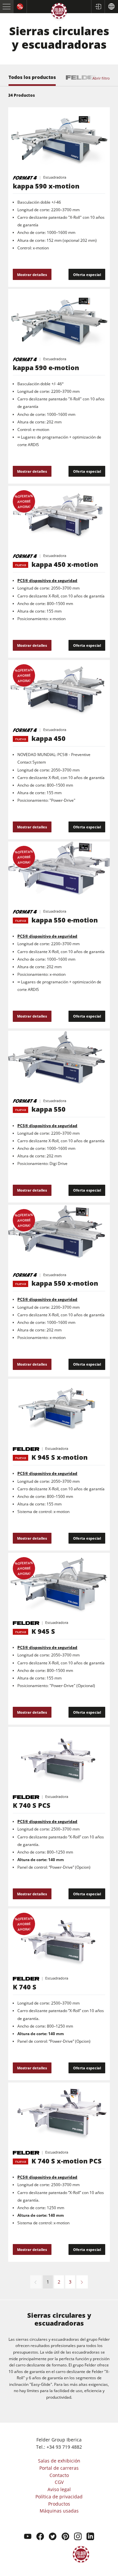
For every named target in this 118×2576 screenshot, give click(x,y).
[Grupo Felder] (59, 12)
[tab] (32, 80)
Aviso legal (59, 2489)
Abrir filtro (101, 78)
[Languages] (111, 7)
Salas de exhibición (59, 2461)
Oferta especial (87, 275)
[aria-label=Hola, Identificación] (98, 7)
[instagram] (78, 2537)
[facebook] (40, 2537)
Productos (59, 2504)
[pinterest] (65, 2537)
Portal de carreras (59, 2468)
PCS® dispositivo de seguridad (47, 581)
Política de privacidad (59, 2497)
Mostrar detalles (32, 275)
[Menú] (7, 7)
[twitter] (53, 2537)
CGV (59, 2482)
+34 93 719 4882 (64, 2447)
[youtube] (28, 2537)
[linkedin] (90, 2537)
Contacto (59, 2475)
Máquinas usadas (59, 2511)
